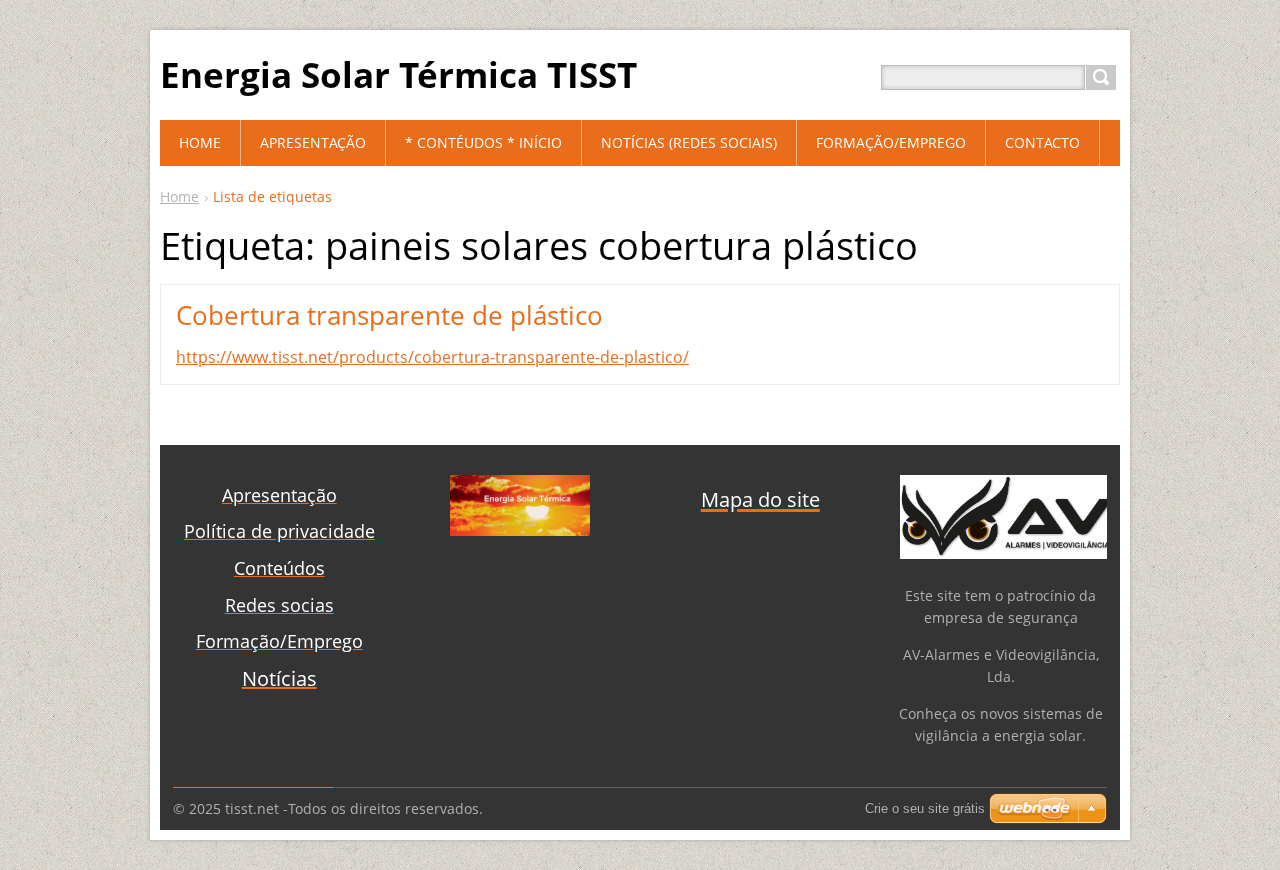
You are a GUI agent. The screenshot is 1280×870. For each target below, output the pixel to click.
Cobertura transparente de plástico (389, 315)
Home (179, 196)
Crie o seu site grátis (925, 808)
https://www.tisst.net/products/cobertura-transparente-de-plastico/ (432, 357)
